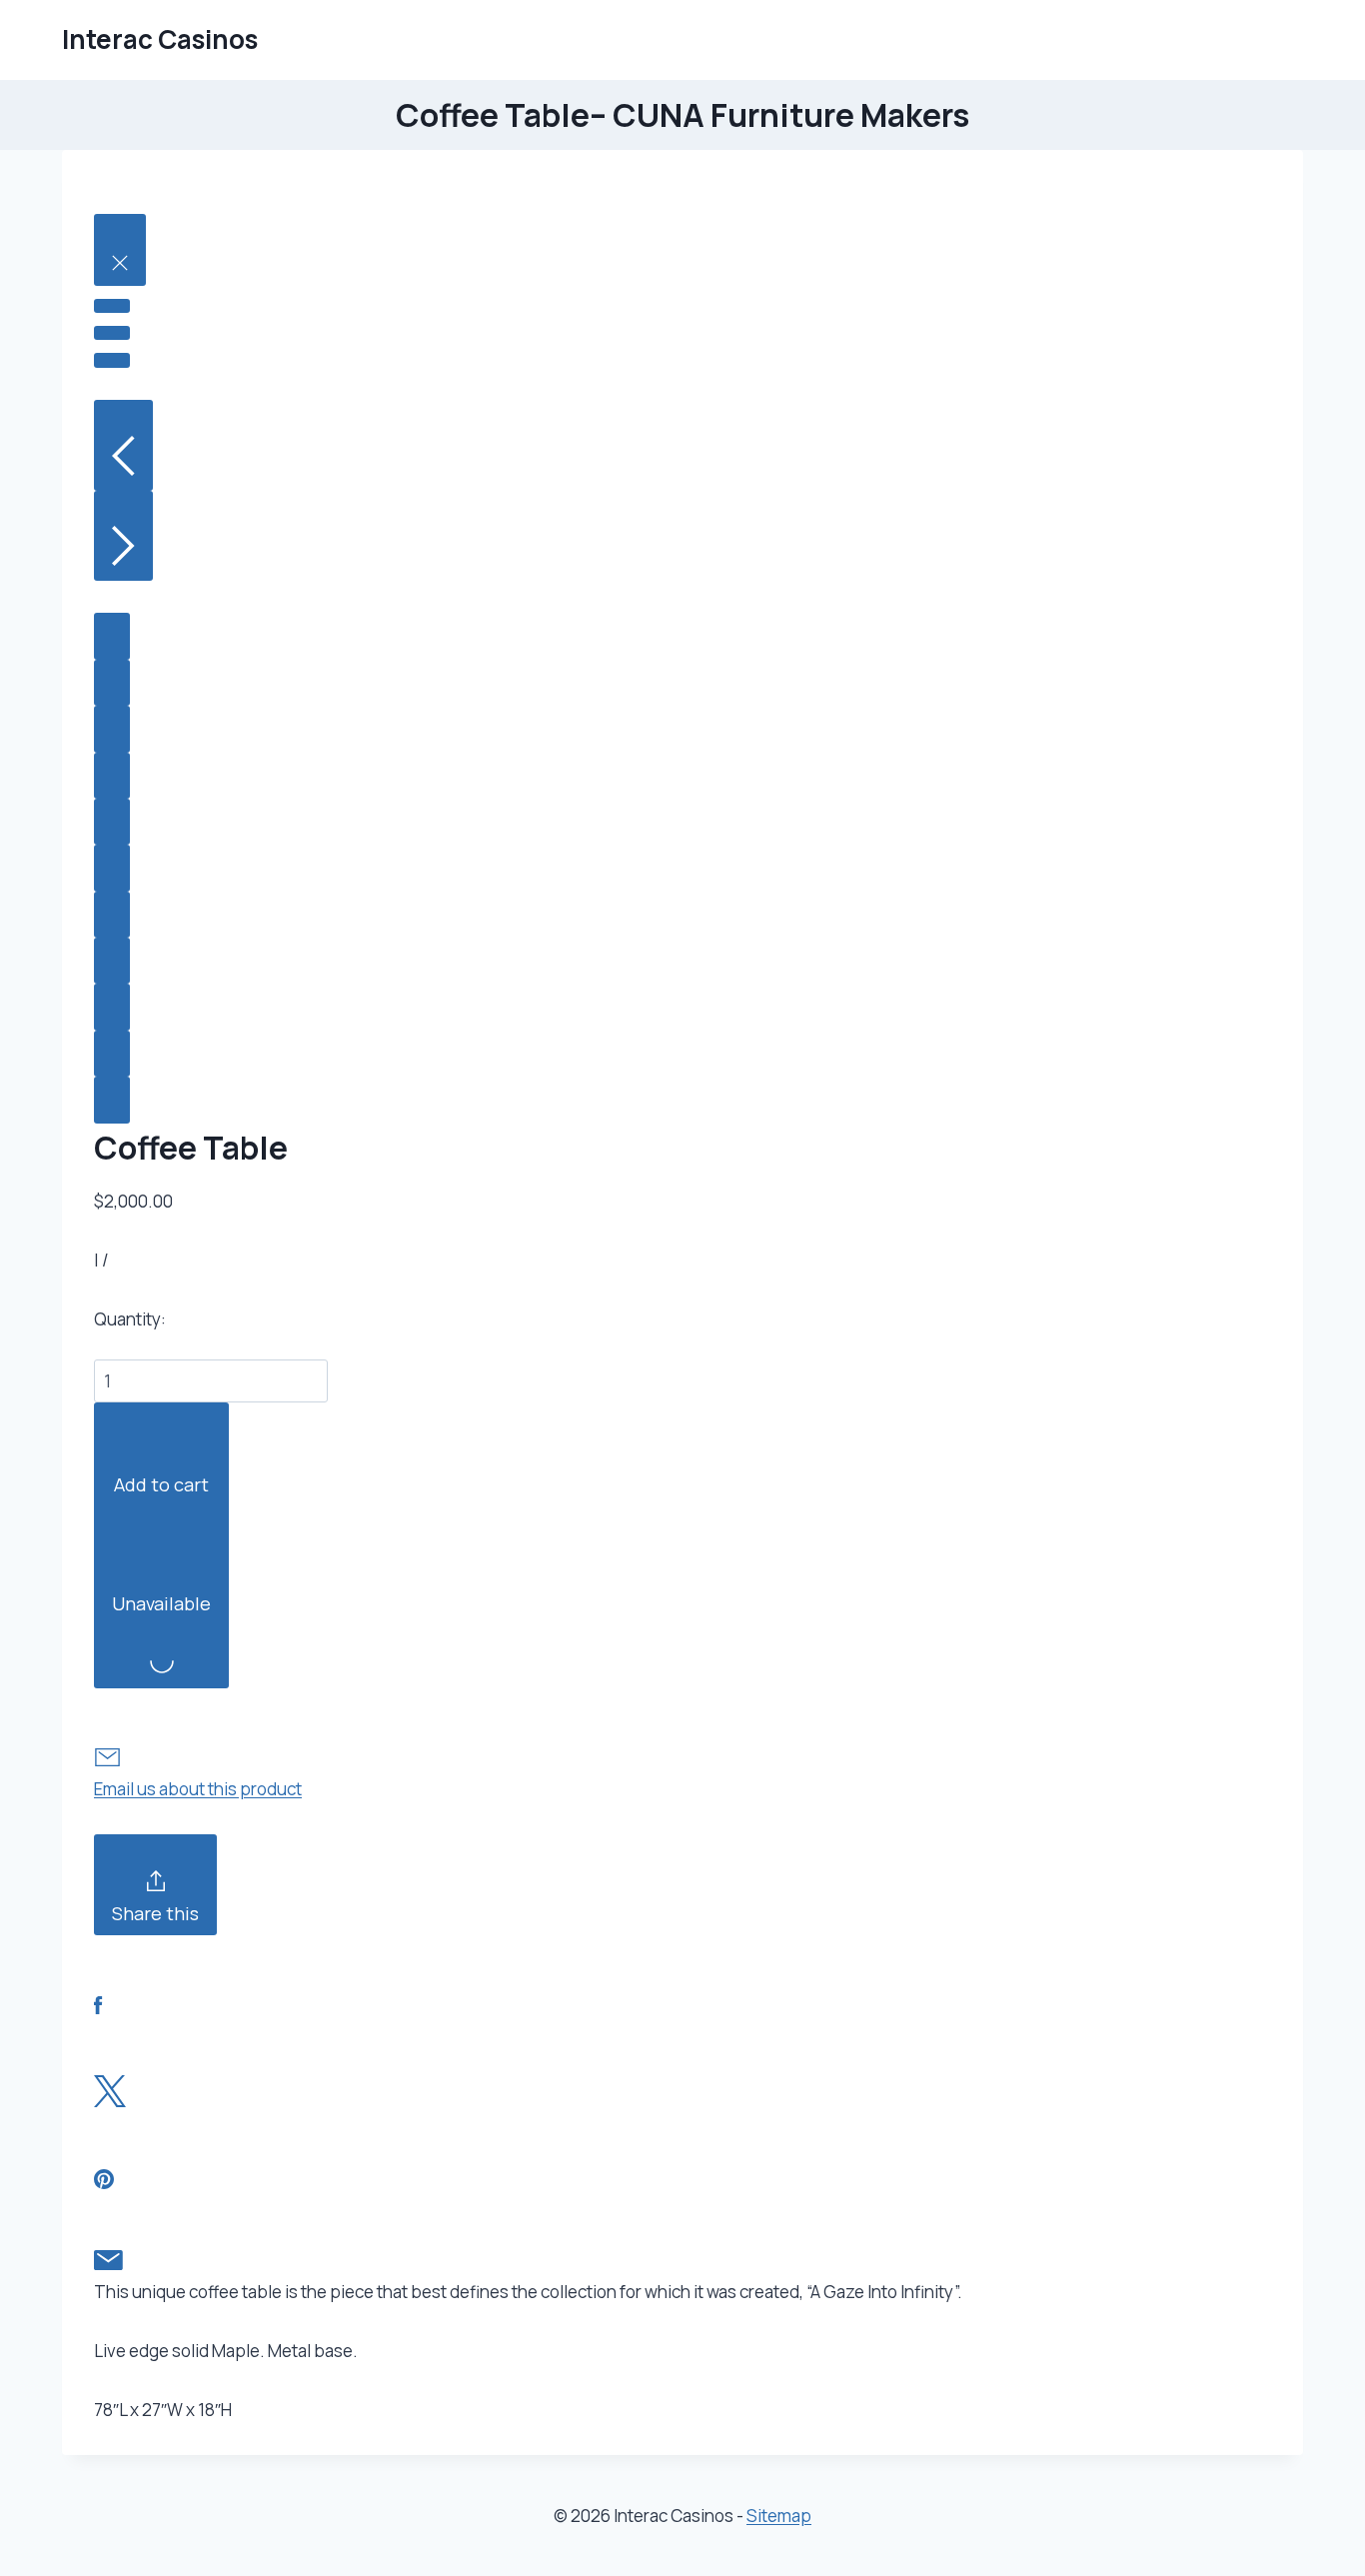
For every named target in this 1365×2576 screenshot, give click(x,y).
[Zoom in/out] (112, 360)
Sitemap (779, 2516)
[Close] (120, 250)
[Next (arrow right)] (123, 536)
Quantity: (130, 1319)
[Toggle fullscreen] (112, 333)
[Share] (112, 306)
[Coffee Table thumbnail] (112, 636)
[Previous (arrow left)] (123, 445)
